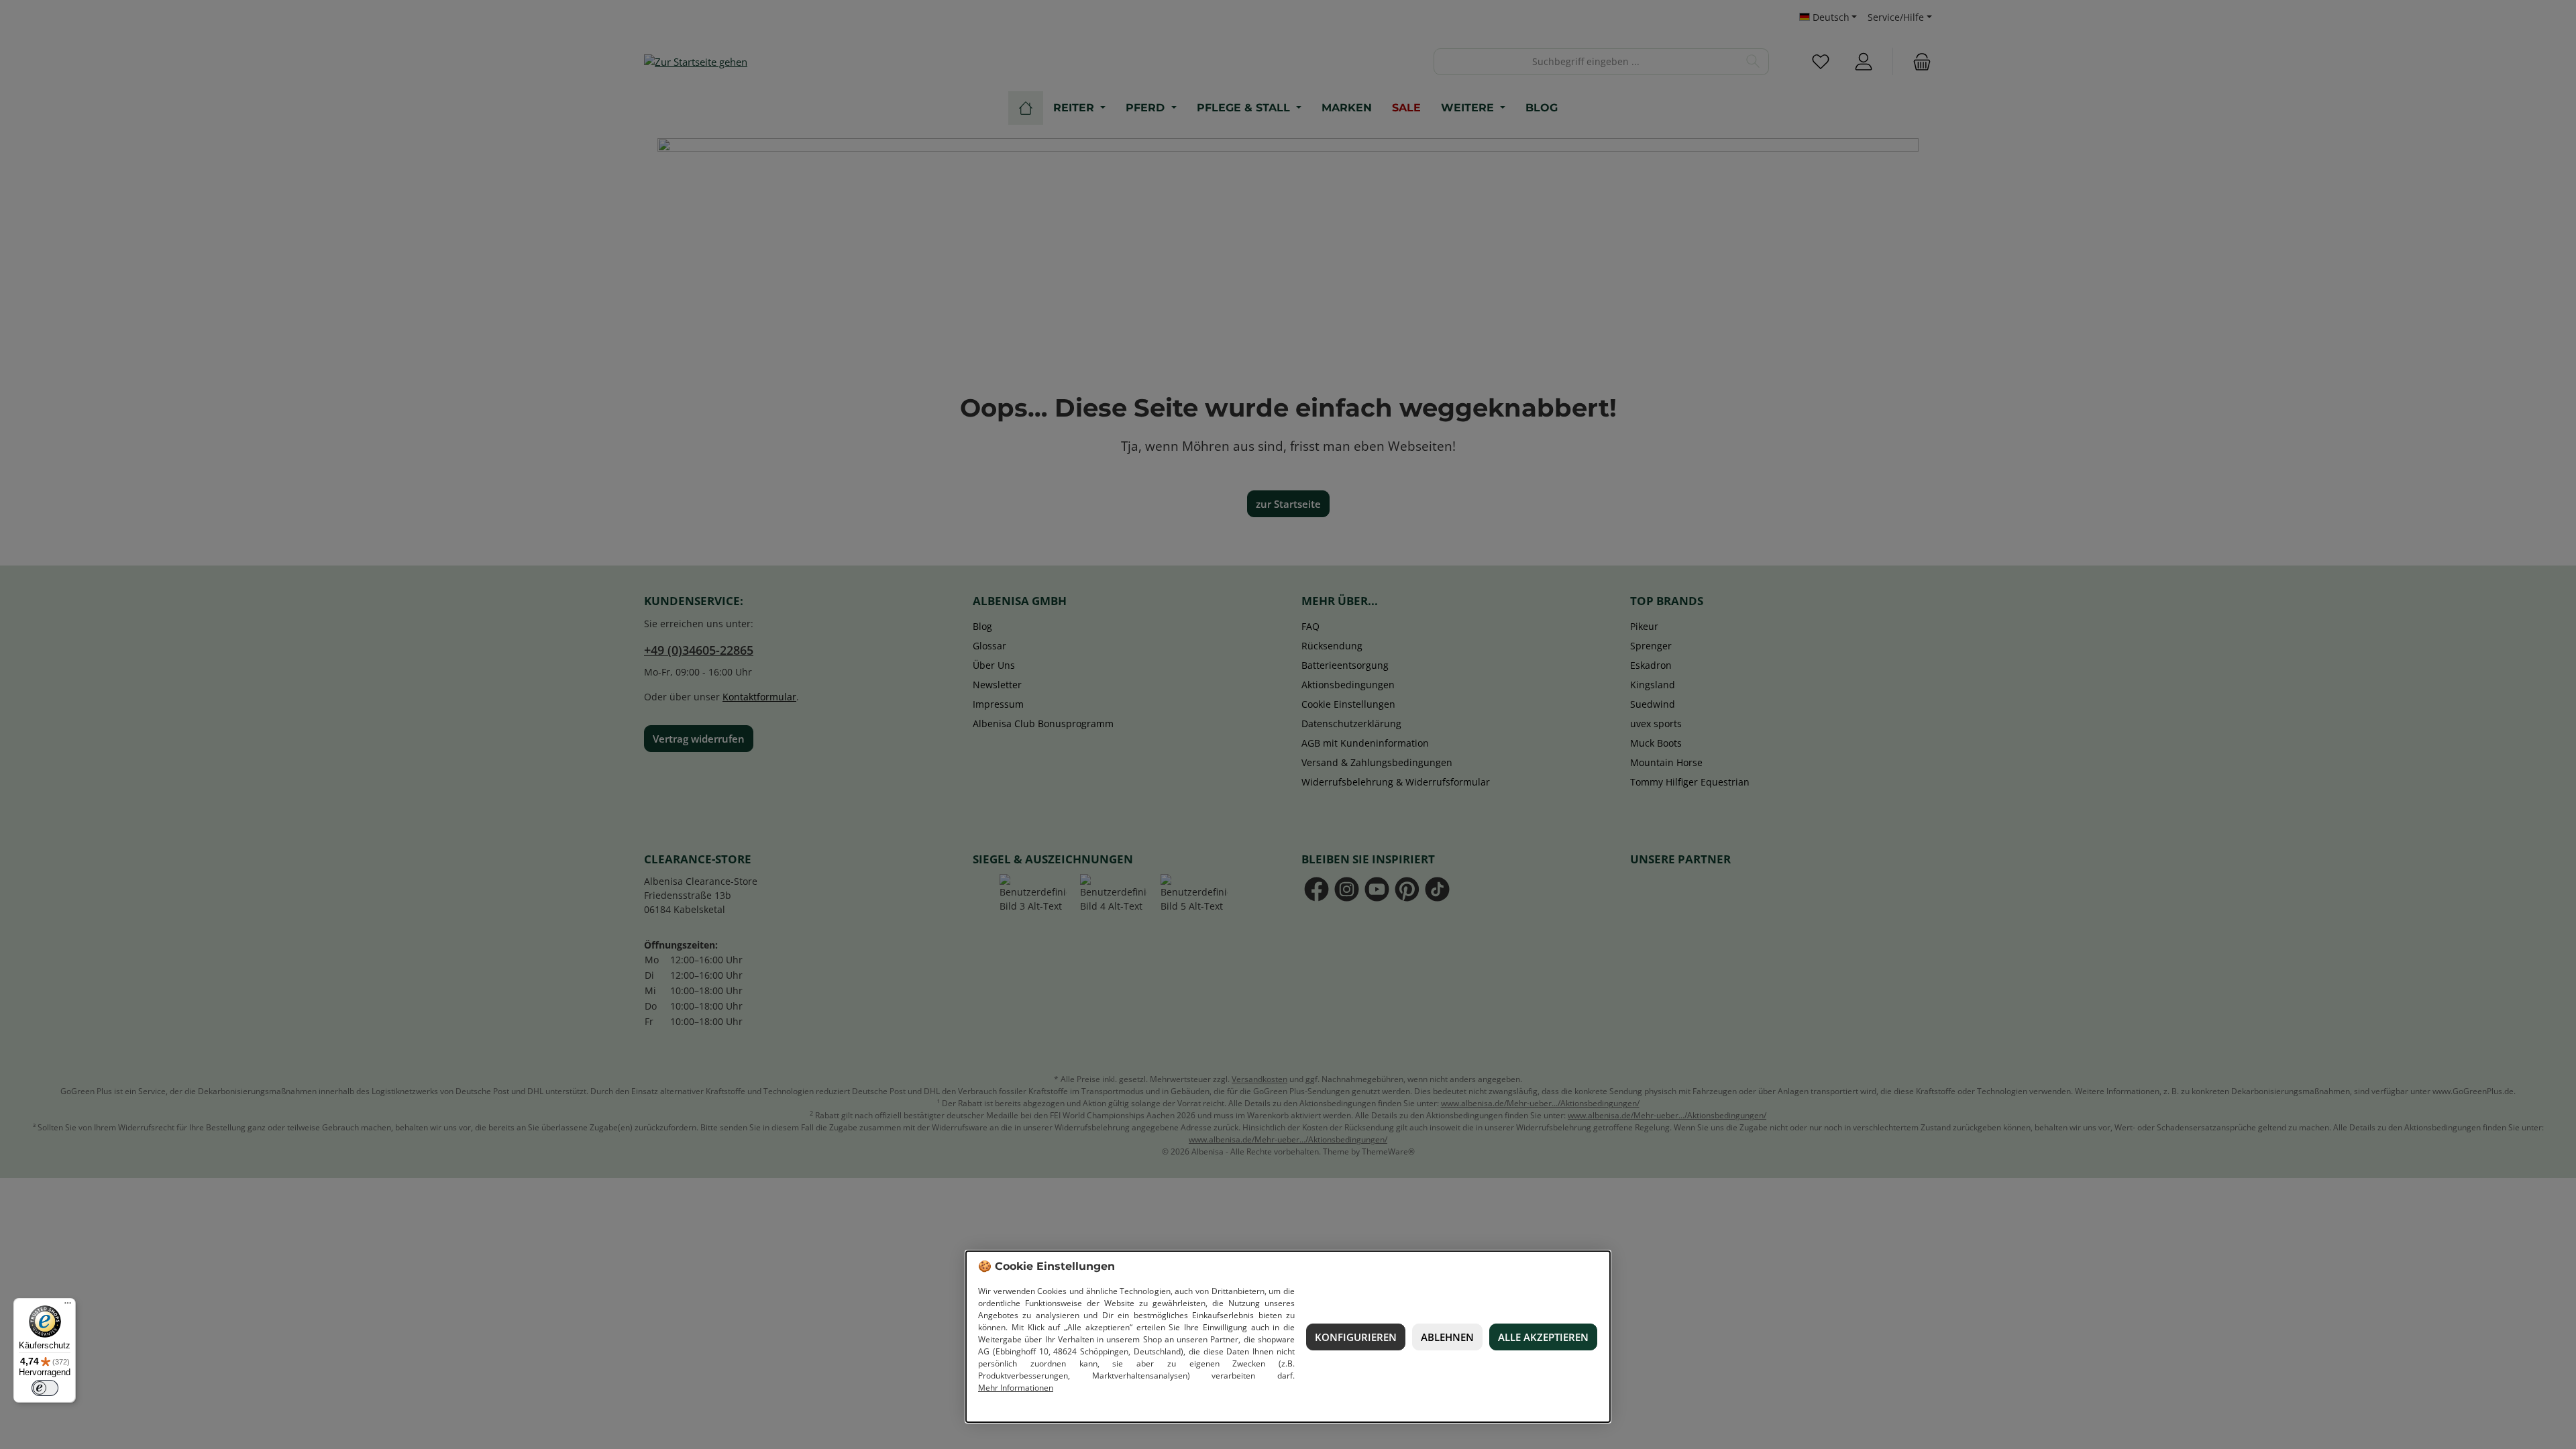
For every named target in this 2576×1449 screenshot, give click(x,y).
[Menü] (68, 1306)
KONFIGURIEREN (1356, 1337)
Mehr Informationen (1016, 1388)
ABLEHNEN (1447, 1337)
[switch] (45, 1388)
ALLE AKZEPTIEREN (1543, 1337)
